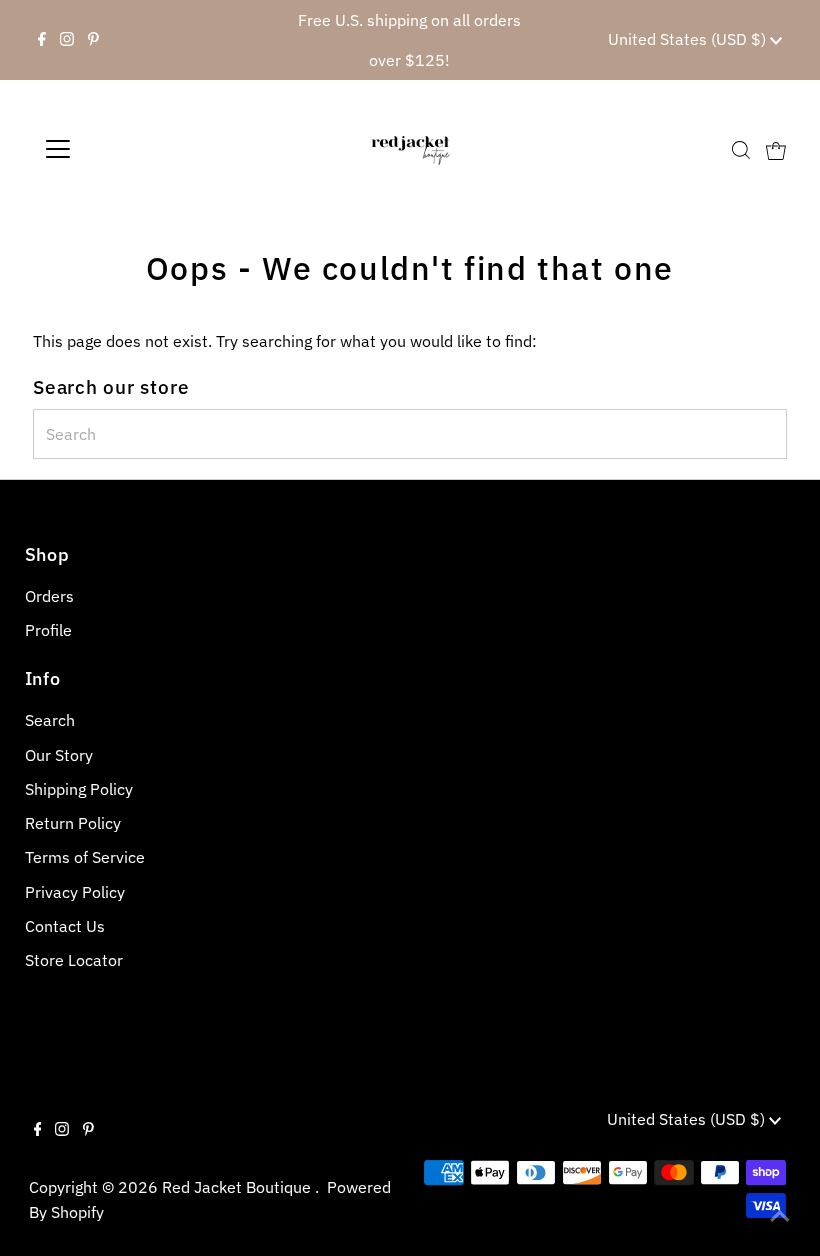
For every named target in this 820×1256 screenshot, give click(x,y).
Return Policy (73, 823)
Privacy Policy (75, 892)
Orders (49, 596)
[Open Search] (741, 149)
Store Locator (74, 960)
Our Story (59, 755)
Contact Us (65, 926)
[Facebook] (42, 40)
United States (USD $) (689, 39)
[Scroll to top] (780, 1216)
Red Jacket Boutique (238, 1187)
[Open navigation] (122, 149)
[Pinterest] (93, 40)
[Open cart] (776, 149)
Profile (48, 630)
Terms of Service (85, 857)
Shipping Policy (79, 789)
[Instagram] (67, 40)
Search (50, 720)
